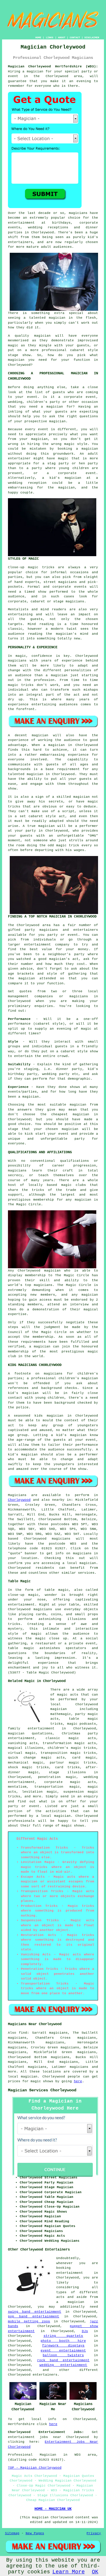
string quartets (63, 2336)
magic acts (68, 1695)
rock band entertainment (63, 2360)
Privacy (94, 2533)
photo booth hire (63, 2341)
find (23, 2033)
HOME (38, 38)
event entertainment (63, 2351)
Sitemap (12, 2533)
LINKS (50, 38)
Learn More (69, 2572)
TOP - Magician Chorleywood (35, 2468)
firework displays (63, 2346)
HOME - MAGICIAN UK (53, 2509)
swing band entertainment (35, 2312)
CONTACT (75, 38)
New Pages (35, 2533)
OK (95, 2572)
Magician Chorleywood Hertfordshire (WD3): (53, 67)
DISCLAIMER (92, 38)
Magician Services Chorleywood (42, 2090)
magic (72, 1724)
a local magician (53, 1816)
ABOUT (62, 38)
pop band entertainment (34, 2316)
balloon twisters (63, 2355)
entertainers (45, 2375)
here (78, 2081)
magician (59, 1709)
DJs (85, 2331)
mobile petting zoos (29, 2321)
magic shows (42, 2081)
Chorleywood (19, 1500)
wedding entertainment (63, 2365)
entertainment (70, 2273)
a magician (70, 2302)
